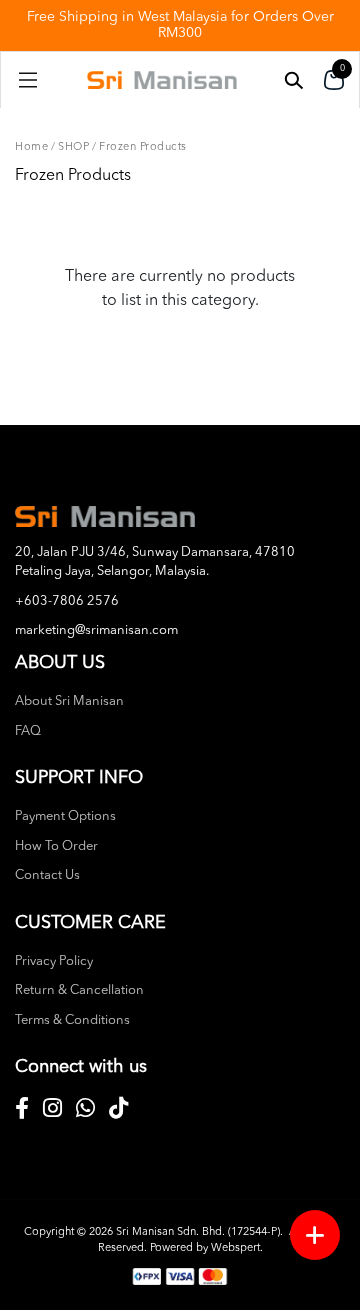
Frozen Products (143, 147)
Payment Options (65, 816)
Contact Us (47, 875)
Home (31, 147)
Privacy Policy (54, 961)
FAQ (28, 731)
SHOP (73, 147)
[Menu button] (315, 1235)
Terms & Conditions (72, 1020)
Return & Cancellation (79, 990)
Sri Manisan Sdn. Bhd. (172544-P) (198, 1232)
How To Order (56, 846)
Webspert (235, 1248)
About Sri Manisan (69, 701)
